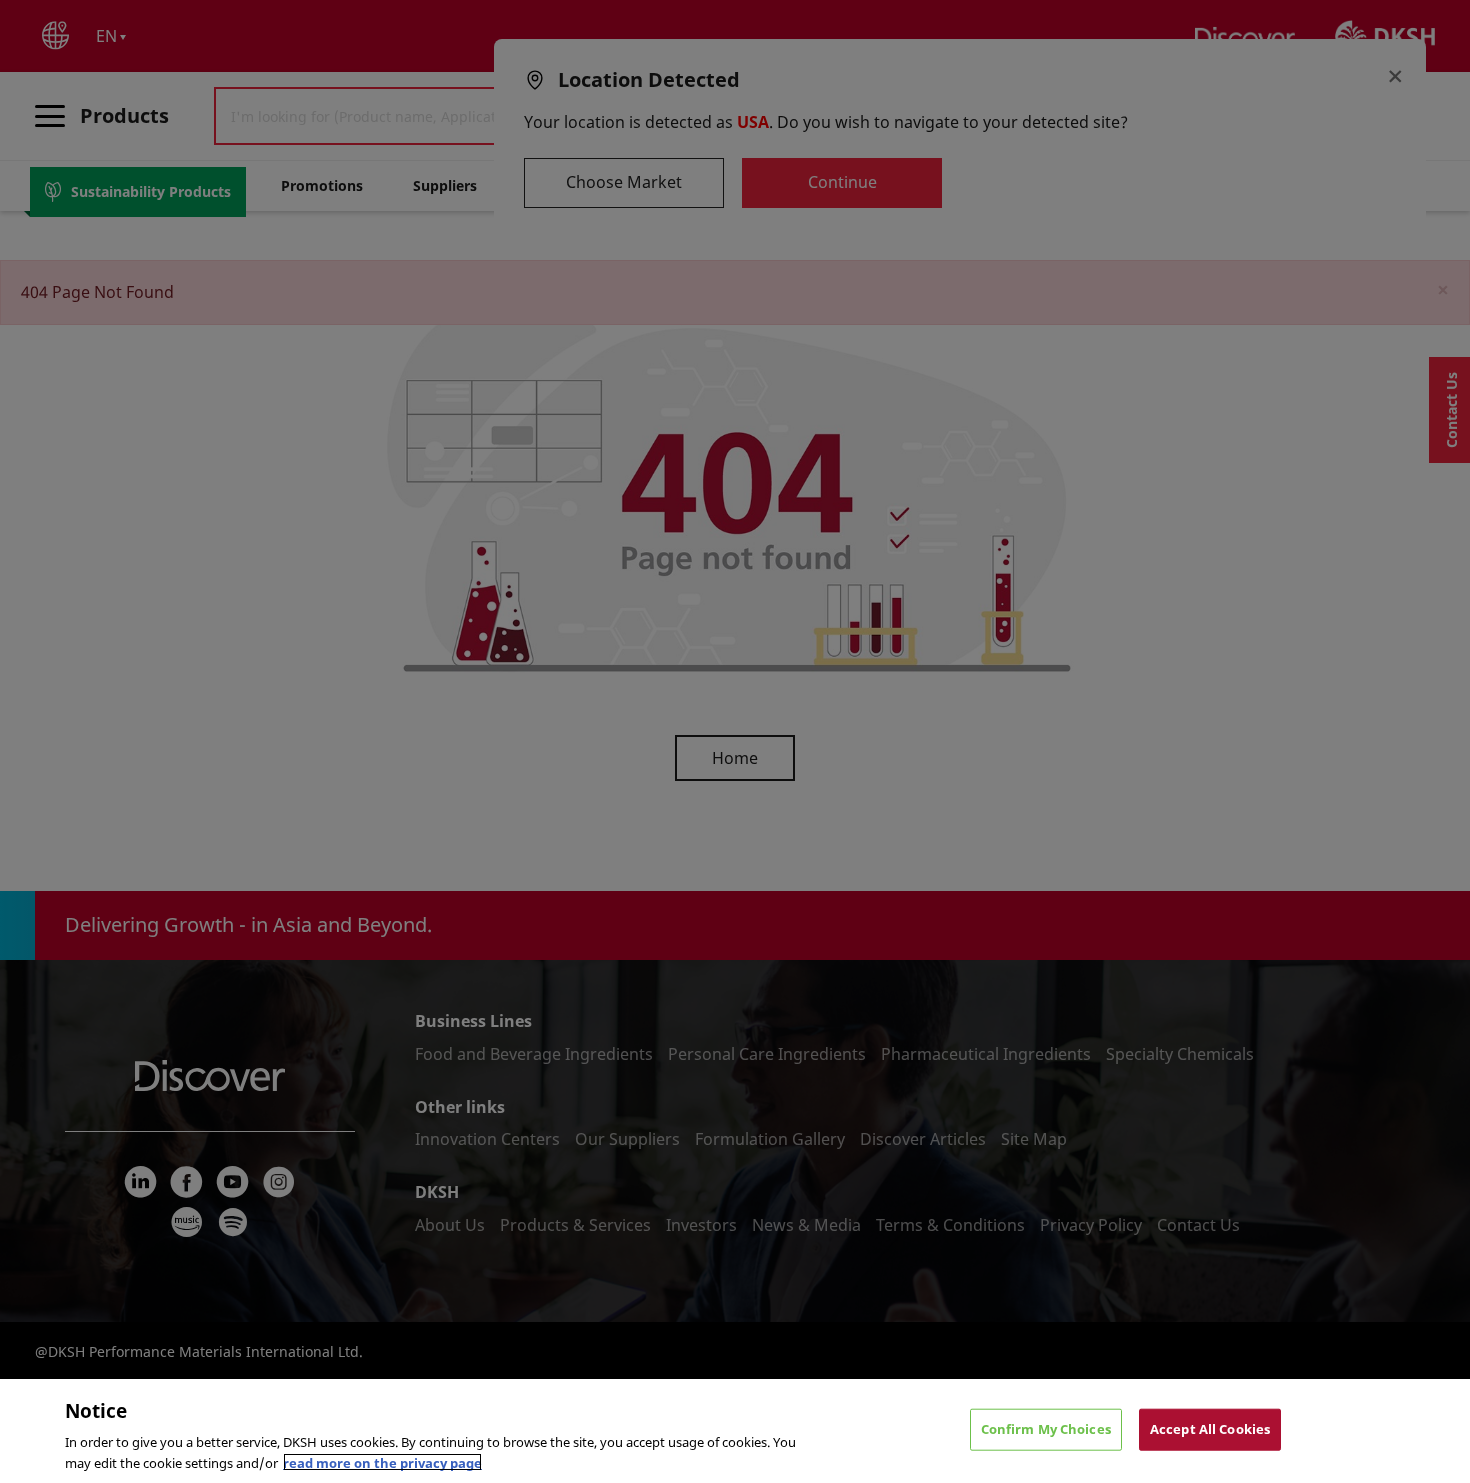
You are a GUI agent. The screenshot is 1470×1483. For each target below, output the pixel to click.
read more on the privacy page (382, 1462)
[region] (735, 1431)
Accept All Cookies (1210, 1429)
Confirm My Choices (1046, 1429)
